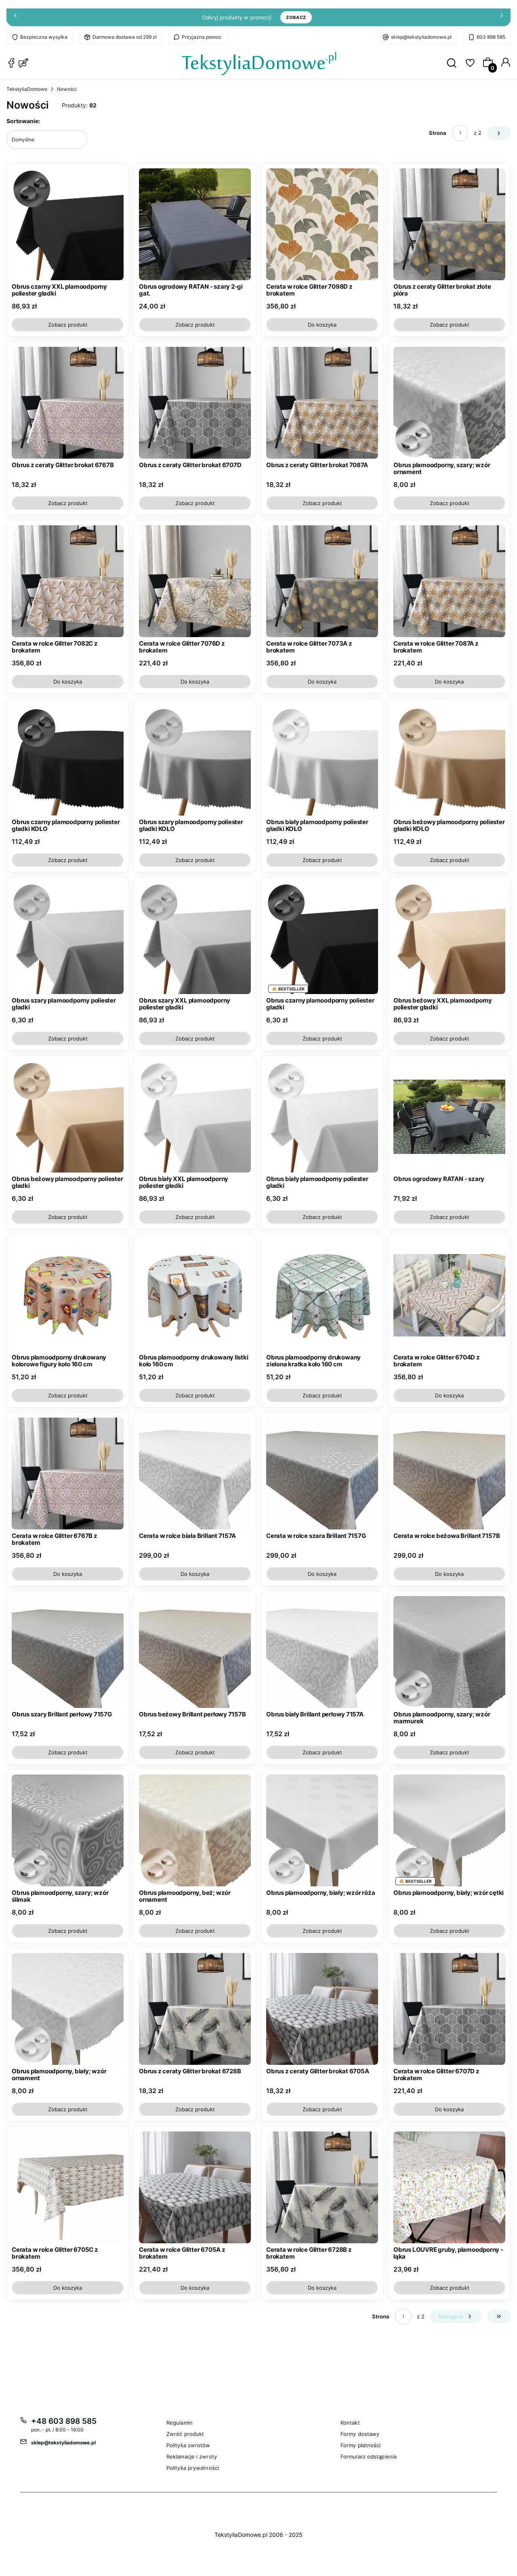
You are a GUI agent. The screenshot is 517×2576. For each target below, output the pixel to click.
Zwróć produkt (185, 2434)
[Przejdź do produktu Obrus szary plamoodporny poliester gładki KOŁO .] (195, 760)
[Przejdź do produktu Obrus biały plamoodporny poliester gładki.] (322, 1117)
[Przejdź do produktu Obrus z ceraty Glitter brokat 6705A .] (322, 2009)
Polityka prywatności (193, 2468)
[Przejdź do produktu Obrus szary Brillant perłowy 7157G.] (68, 1652)
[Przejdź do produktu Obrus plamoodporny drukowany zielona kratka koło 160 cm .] (322, 1295)
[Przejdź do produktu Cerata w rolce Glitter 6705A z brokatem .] (195, 2187)
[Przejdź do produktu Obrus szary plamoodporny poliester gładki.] (68, 938)
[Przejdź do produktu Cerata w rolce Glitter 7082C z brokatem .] (68, 581)
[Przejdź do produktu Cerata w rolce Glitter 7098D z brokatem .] (322, 224)
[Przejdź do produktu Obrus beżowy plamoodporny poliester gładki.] (68, 1117)
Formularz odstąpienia (369, 2456)
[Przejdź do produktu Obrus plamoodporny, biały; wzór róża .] (322, 1830)
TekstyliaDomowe (27, 89)
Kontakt (350, 2423)
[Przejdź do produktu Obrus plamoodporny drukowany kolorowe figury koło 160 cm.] (68, 1295)
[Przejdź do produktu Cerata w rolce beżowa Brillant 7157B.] (449, 1474)
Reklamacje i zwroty (192, 2456)
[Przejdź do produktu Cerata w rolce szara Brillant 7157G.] (322, 1474)
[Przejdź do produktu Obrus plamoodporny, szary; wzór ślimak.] (68, 1830)
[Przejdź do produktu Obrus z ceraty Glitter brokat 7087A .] (322, 403)
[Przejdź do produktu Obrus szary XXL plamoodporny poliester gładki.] (195, 938)
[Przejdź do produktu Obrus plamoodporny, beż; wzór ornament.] (195, 1830)
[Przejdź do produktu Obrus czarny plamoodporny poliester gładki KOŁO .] (68, 760)
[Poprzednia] (15, 18)
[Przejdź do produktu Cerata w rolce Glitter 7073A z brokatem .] (322, 581)
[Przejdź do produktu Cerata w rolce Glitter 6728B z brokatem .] (322, 2187)
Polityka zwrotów (188, 2445)
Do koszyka (322, 325)
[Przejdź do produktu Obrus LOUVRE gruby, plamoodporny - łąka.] (449, 2187)
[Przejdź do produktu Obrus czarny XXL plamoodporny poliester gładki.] (68, 224)
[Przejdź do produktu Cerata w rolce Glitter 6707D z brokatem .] (449, 2009)
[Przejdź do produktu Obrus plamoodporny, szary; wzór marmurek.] (449, 1652)
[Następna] (502, 18)
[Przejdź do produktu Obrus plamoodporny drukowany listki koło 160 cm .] (195, 1295)
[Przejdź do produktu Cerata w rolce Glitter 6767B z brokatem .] (68, 1474)
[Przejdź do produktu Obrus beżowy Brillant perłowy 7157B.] (195, 1652)
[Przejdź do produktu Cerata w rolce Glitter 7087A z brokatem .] (449, 581)
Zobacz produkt (68, 325)
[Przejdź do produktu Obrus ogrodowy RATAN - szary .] (449, 1117)
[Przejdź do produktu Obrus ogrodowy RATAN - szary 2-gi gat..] (195, 224)
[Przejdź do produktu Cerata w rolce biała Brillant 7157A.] (195, 1474)
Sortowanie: (23, 121)
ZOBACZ (296, 17)
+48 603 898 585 (64, 2421)
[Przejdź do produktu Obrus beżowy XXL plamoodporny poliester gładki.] (449, 938)
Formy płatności (361, 2445)
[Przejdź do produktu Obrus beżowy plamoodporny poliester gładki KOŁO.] (449, 760)
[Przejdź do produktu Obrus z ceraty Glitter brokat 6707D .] (195, 403)
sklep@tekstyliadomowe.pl (421, 37)
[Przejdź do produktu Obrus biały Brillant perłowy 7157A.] (322, 1652)
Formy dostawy (360, 2434)
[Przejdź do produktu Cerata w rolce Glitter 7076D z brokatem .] (195, 581)
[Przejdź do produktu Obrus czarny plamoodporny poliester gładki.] (322, 938)
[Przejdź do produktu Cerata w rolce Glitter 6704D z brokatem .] (449, 1295)
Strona (438, 133)
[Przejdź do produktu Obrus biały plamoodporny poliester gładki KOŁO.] (322, 760)
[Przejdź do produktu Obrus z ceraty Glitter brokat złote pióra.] (449, 224)
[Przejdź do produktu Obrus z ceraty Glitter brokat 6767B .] (68, 403)
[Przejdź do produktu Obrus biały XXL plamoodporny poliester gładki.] (195, 1117)
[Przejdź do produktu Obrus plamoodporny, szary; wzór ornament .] (449, 403)
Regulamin (180, 2423)
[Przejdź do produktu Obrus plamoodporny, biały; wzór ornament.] (68, 2009)
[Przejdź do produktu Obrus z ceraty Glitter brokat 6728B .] (195, 2009)
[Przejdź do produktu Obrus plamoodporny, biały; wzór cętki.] (449, 1830)
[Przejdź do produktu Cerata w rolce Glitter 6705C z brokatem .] (68, 2187)
